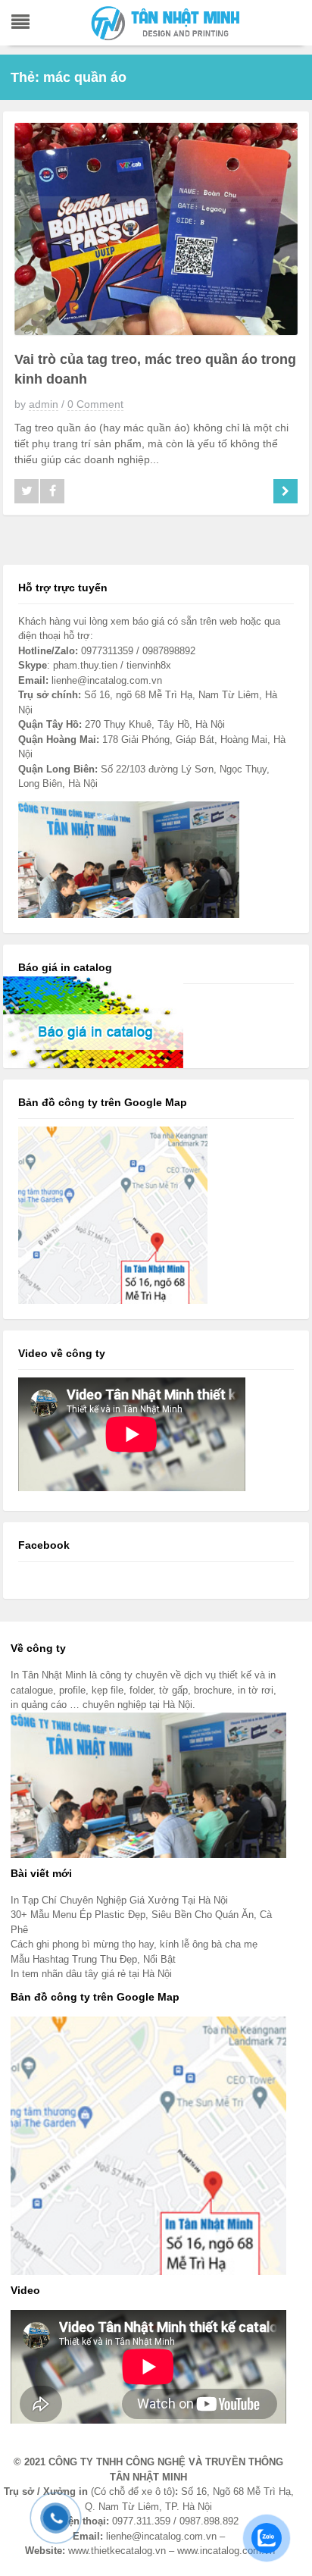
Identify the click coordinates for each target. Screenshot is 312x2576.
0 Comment (95, 404)
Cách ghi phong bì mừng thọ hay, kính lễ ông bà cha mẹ (134, 1944)
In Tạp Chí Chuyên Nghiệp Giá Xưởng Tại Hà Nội (119, 1900)
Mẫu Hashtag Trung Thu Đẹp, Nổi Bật (93, 1959)
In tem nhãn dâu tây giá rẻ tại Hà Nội (91, 1974)
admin (44, 404)
